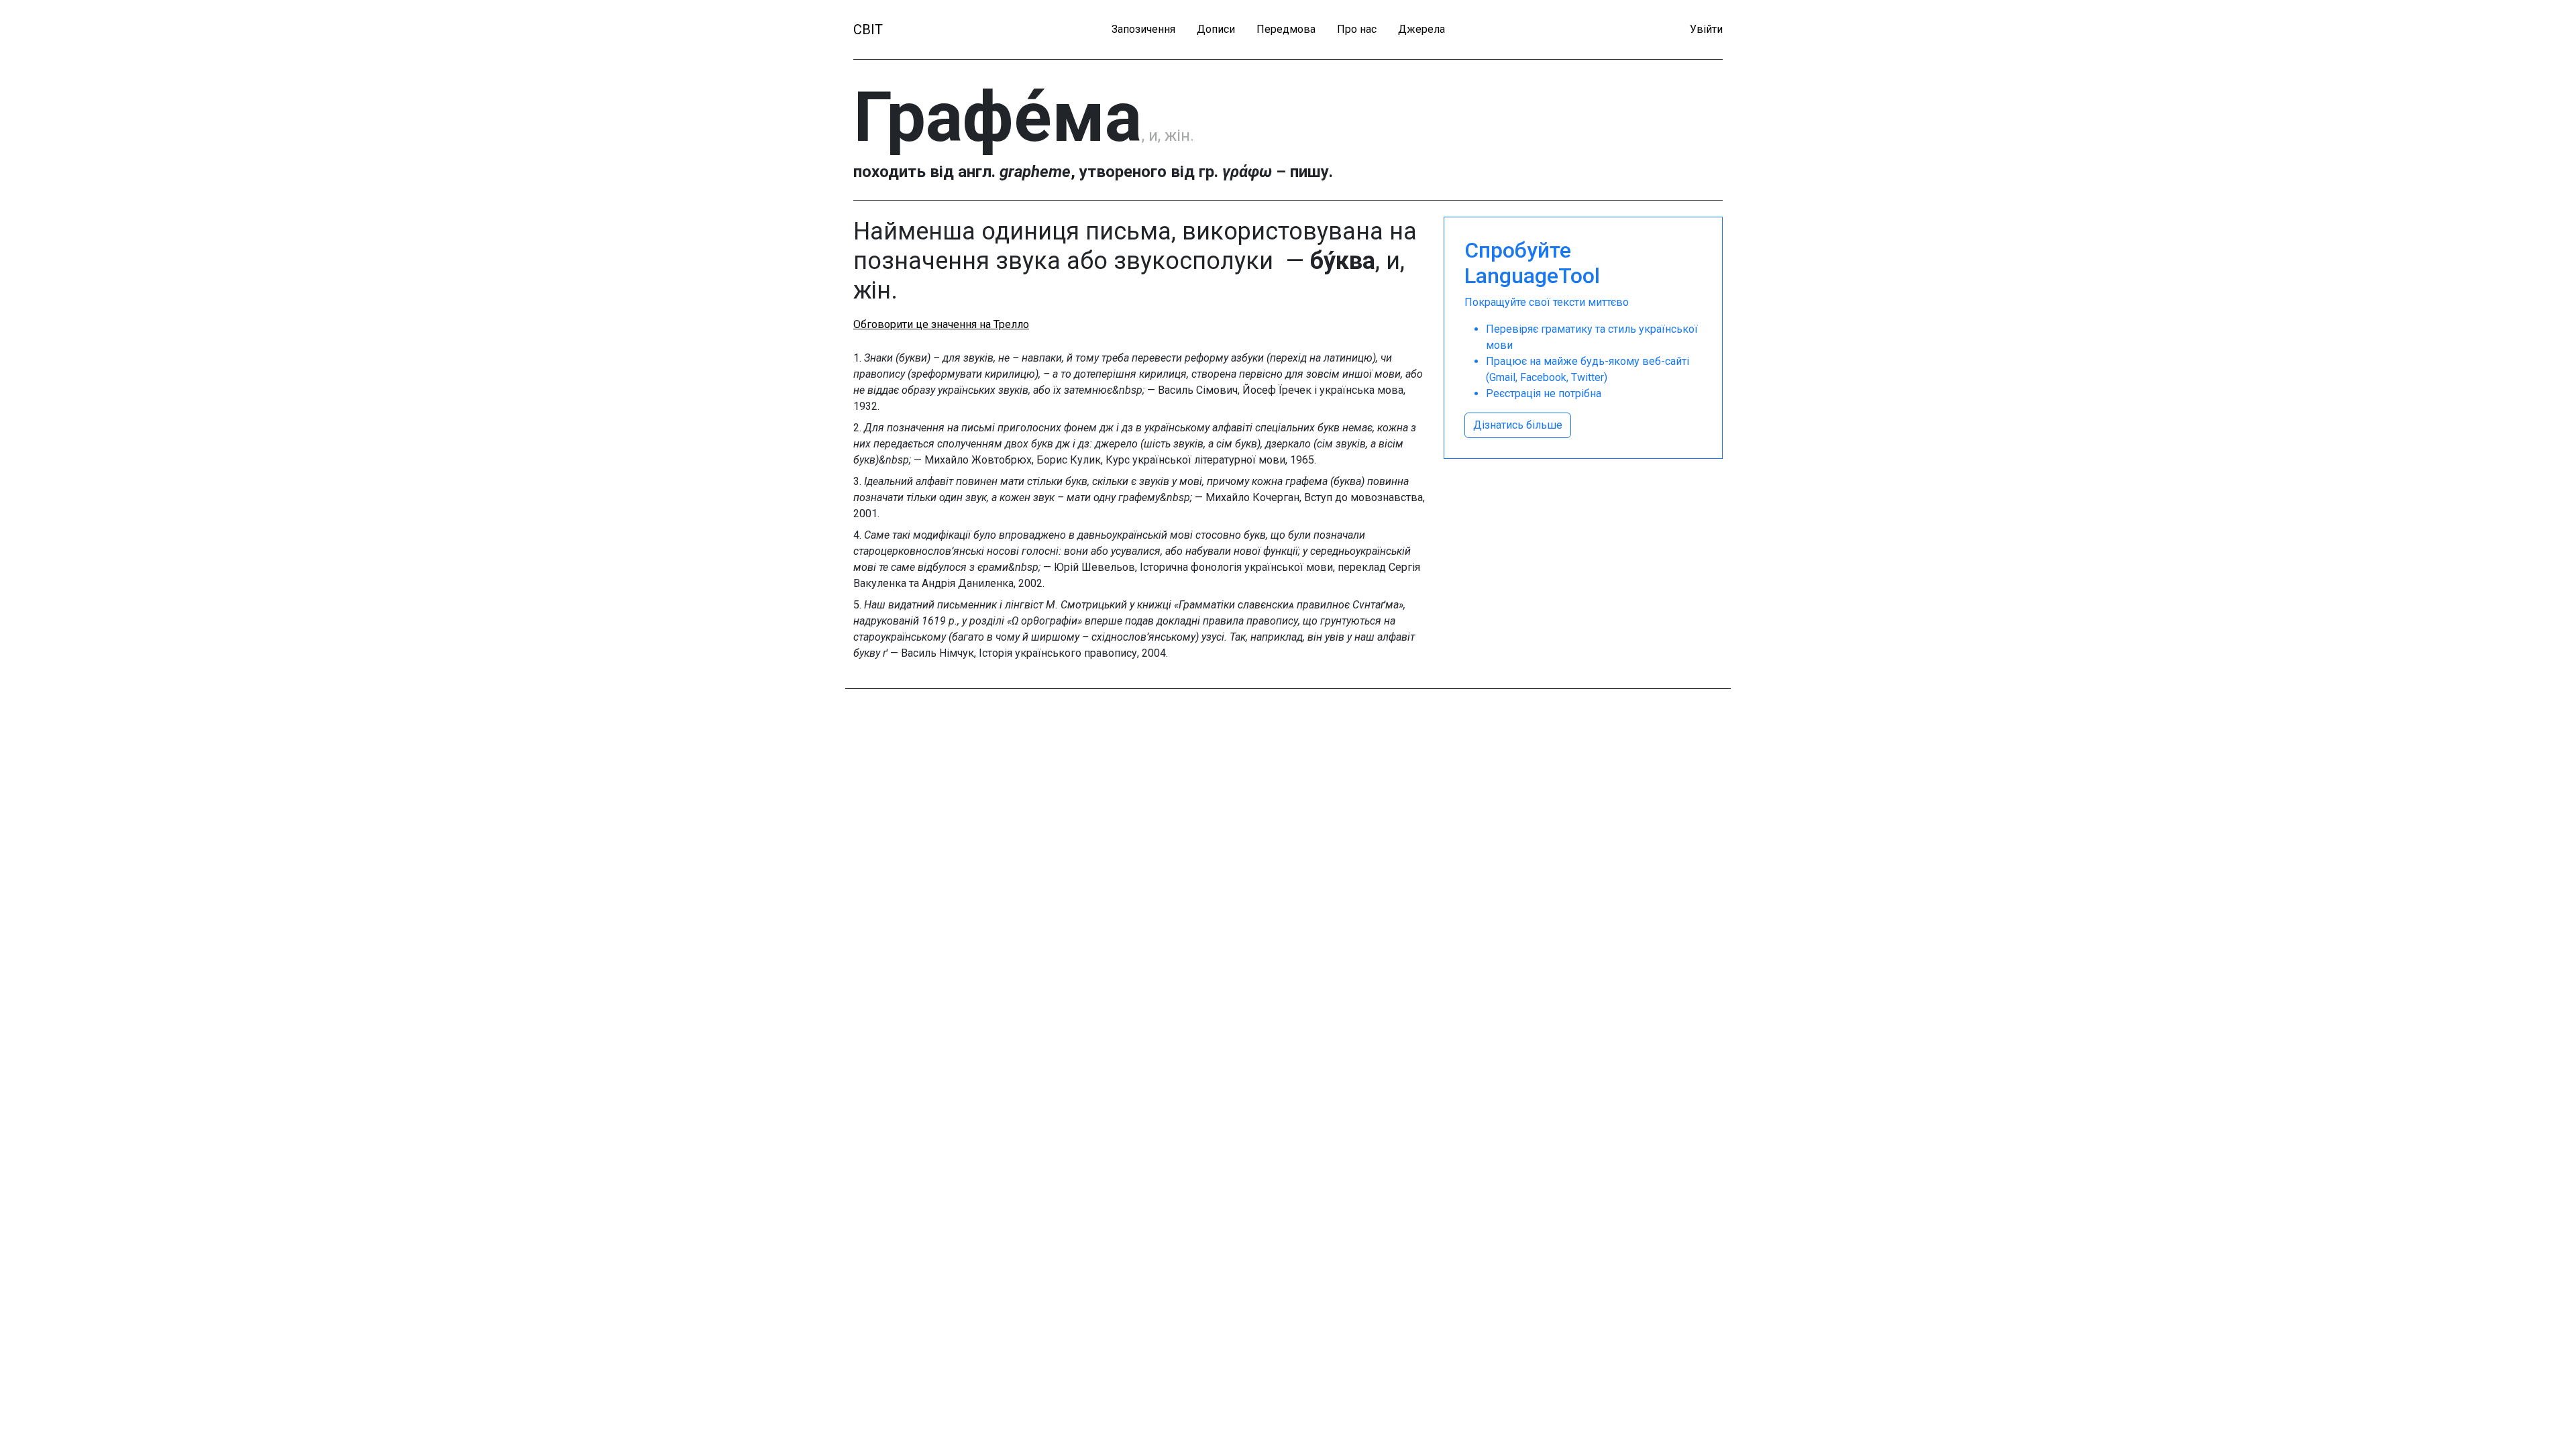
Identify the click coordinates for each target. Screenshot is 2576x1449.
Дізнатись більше (1518, 425)
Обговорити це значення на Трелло (941, 324)
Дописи (1216, 29)
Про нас (1357, 29)
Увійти (1706, 29)
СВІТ (868, 30)
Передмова (1286, 29)
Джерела (1421, 29)
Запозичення (1143, 29)
